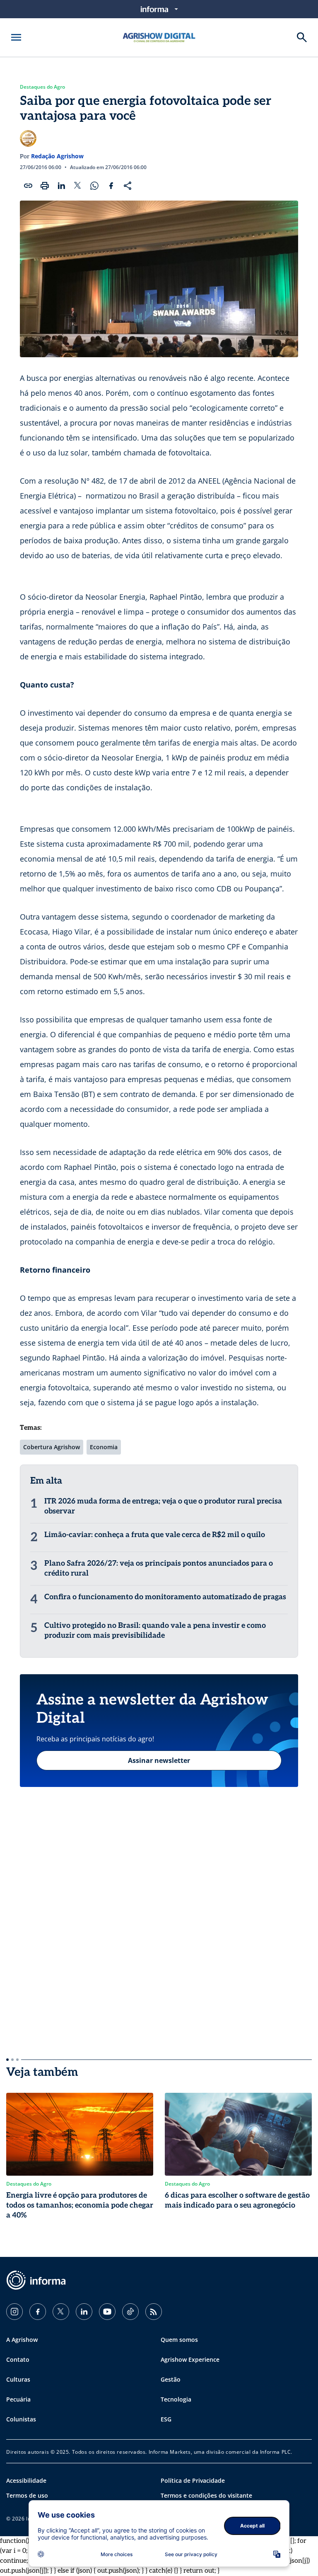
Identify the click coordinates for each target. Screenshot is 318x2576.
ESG (166, 2419)
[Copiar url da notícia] (28, 186)
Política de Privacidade (193, 2480)
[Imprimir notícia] (45, 186)
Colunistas (21, 2419)
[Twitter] (61, 2312)
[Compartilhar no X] (78, 186)
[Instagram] (14, 2312)
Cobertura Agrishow (52, 1447)
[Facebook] (38, 2312)
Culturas (18, 2379)
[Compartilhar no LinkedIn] (61, 186)
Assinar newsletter (159, 1760)
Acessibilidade (26, 2480)
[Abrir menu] (16, 37)
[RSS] (154, 2312)
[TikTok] (130, 2312)
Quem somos (179, 2340)
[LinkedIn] (84, 2312)
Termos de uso (27, 2495)
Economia (104, 1447)
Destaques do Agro (42, 87)
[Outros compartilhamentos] (128, 186)
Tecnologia (176, 2399)
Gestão (171, 2379)
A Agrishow (22, 2340)
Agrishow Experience (190, 2359)
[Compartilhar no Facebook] (111, 186)
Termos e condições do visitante (206, 2495)
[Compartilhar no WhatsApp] (94, 186)
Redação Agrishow (57, 156)
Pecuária (18, 2399)
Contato (18, 2359)
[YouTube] (107, 2312)
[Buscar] (302, 37)
